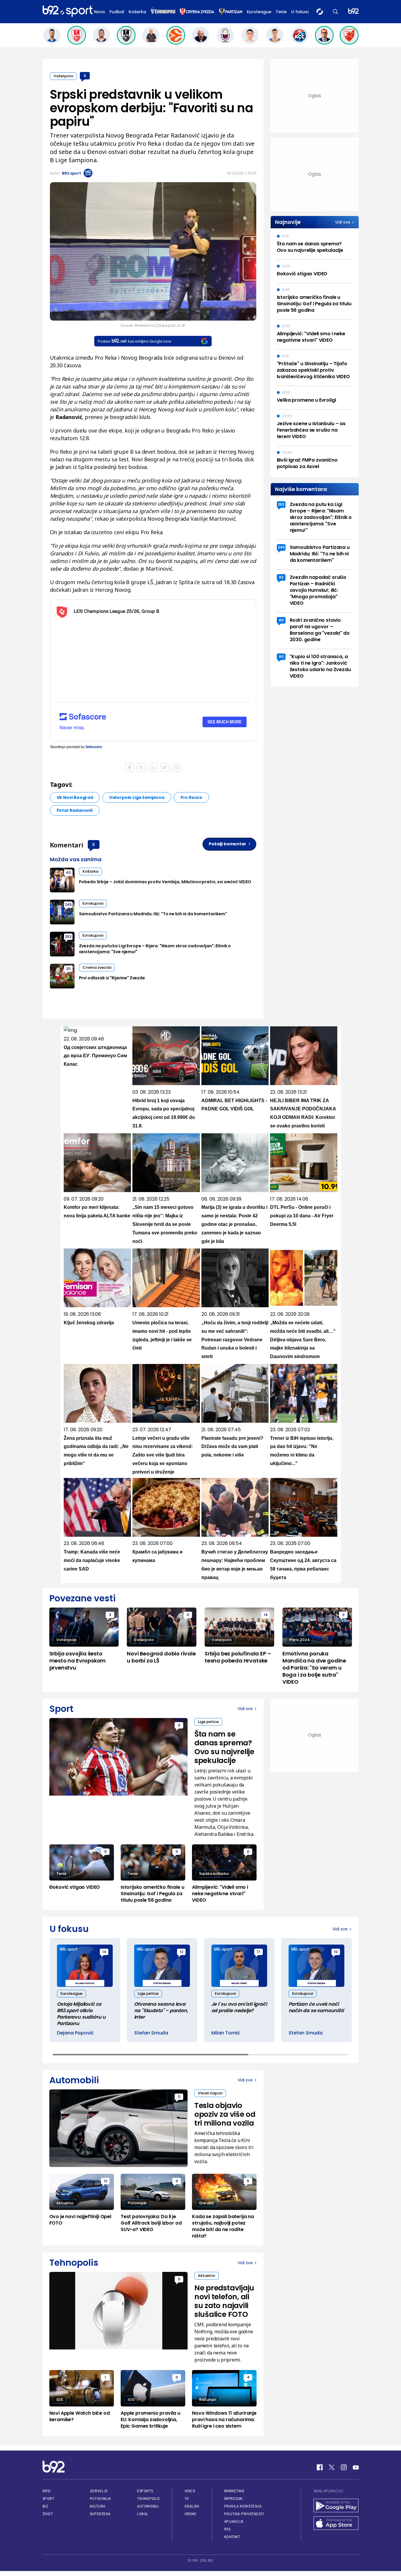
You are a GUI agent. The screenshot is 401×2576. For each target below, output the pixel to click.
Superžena (100, 2514)
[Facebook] (320, 2467)
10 (336, 1952)
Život (48, 2514)
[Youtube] (356, 2467)
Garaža (206, 2203)
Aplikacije (234, 2521)
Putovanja (100, 2499)
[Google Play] (336, 2506)
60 (281, 620)
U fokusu (301, 12)
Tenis (281, 12)
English (192, 2506)
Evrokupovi (93, 903)
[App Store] (336, 2524)
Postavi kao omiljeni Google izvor (135, 341)
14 (266, 1615)
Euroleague (259, 12)
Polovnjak (137, 2203)
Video (190, 2491)
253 (68, 937)
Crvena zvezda (97, 967)
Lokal (143, 2514)
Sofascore (94, 747)
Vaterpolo (63, 76)
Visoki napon (210, 2093)
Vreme (191, 2514)
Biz (46, 2506)
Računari (208, 2400)
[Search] (336, 12)
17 (258, 1952)
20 (68, 969)
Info (47, 2491)
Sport (49, 2499)
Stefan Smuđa (151, 2033)
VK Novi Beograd (75, 797)
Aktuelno (65, 2203)
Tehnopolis (148, 2499)
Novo (100, 12)
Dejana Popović (75, 2033)
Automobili (148, 2506)
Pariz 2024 (300, 1640)
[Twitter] (332, 2467)
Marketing (234, 2491)
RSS (228, 2529)
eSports (145, 2491)
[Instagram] (344, 2467)
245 (68, 905)
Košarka (137, 12)
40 (68, 873)
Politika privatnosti (244, 2514)
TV (187, 2499)
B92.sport (71, 173)
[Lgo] (353, 12)
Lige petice (208, 1722)
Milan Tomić (226, 2033)
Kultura (98, 2506)
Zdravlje (99, 2491)
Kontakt (232, 2537)
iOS (60, 2400)
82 (281, 577)
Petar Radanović (75, 810)
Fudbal (117, 12)
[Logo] (68, 11)
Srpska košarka (214, 1874)
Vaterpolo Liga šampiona (137, 797)
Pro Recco (191, 797)
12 (181, 1952)
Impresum (233, 2499)
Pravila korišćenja (243, 2506)
